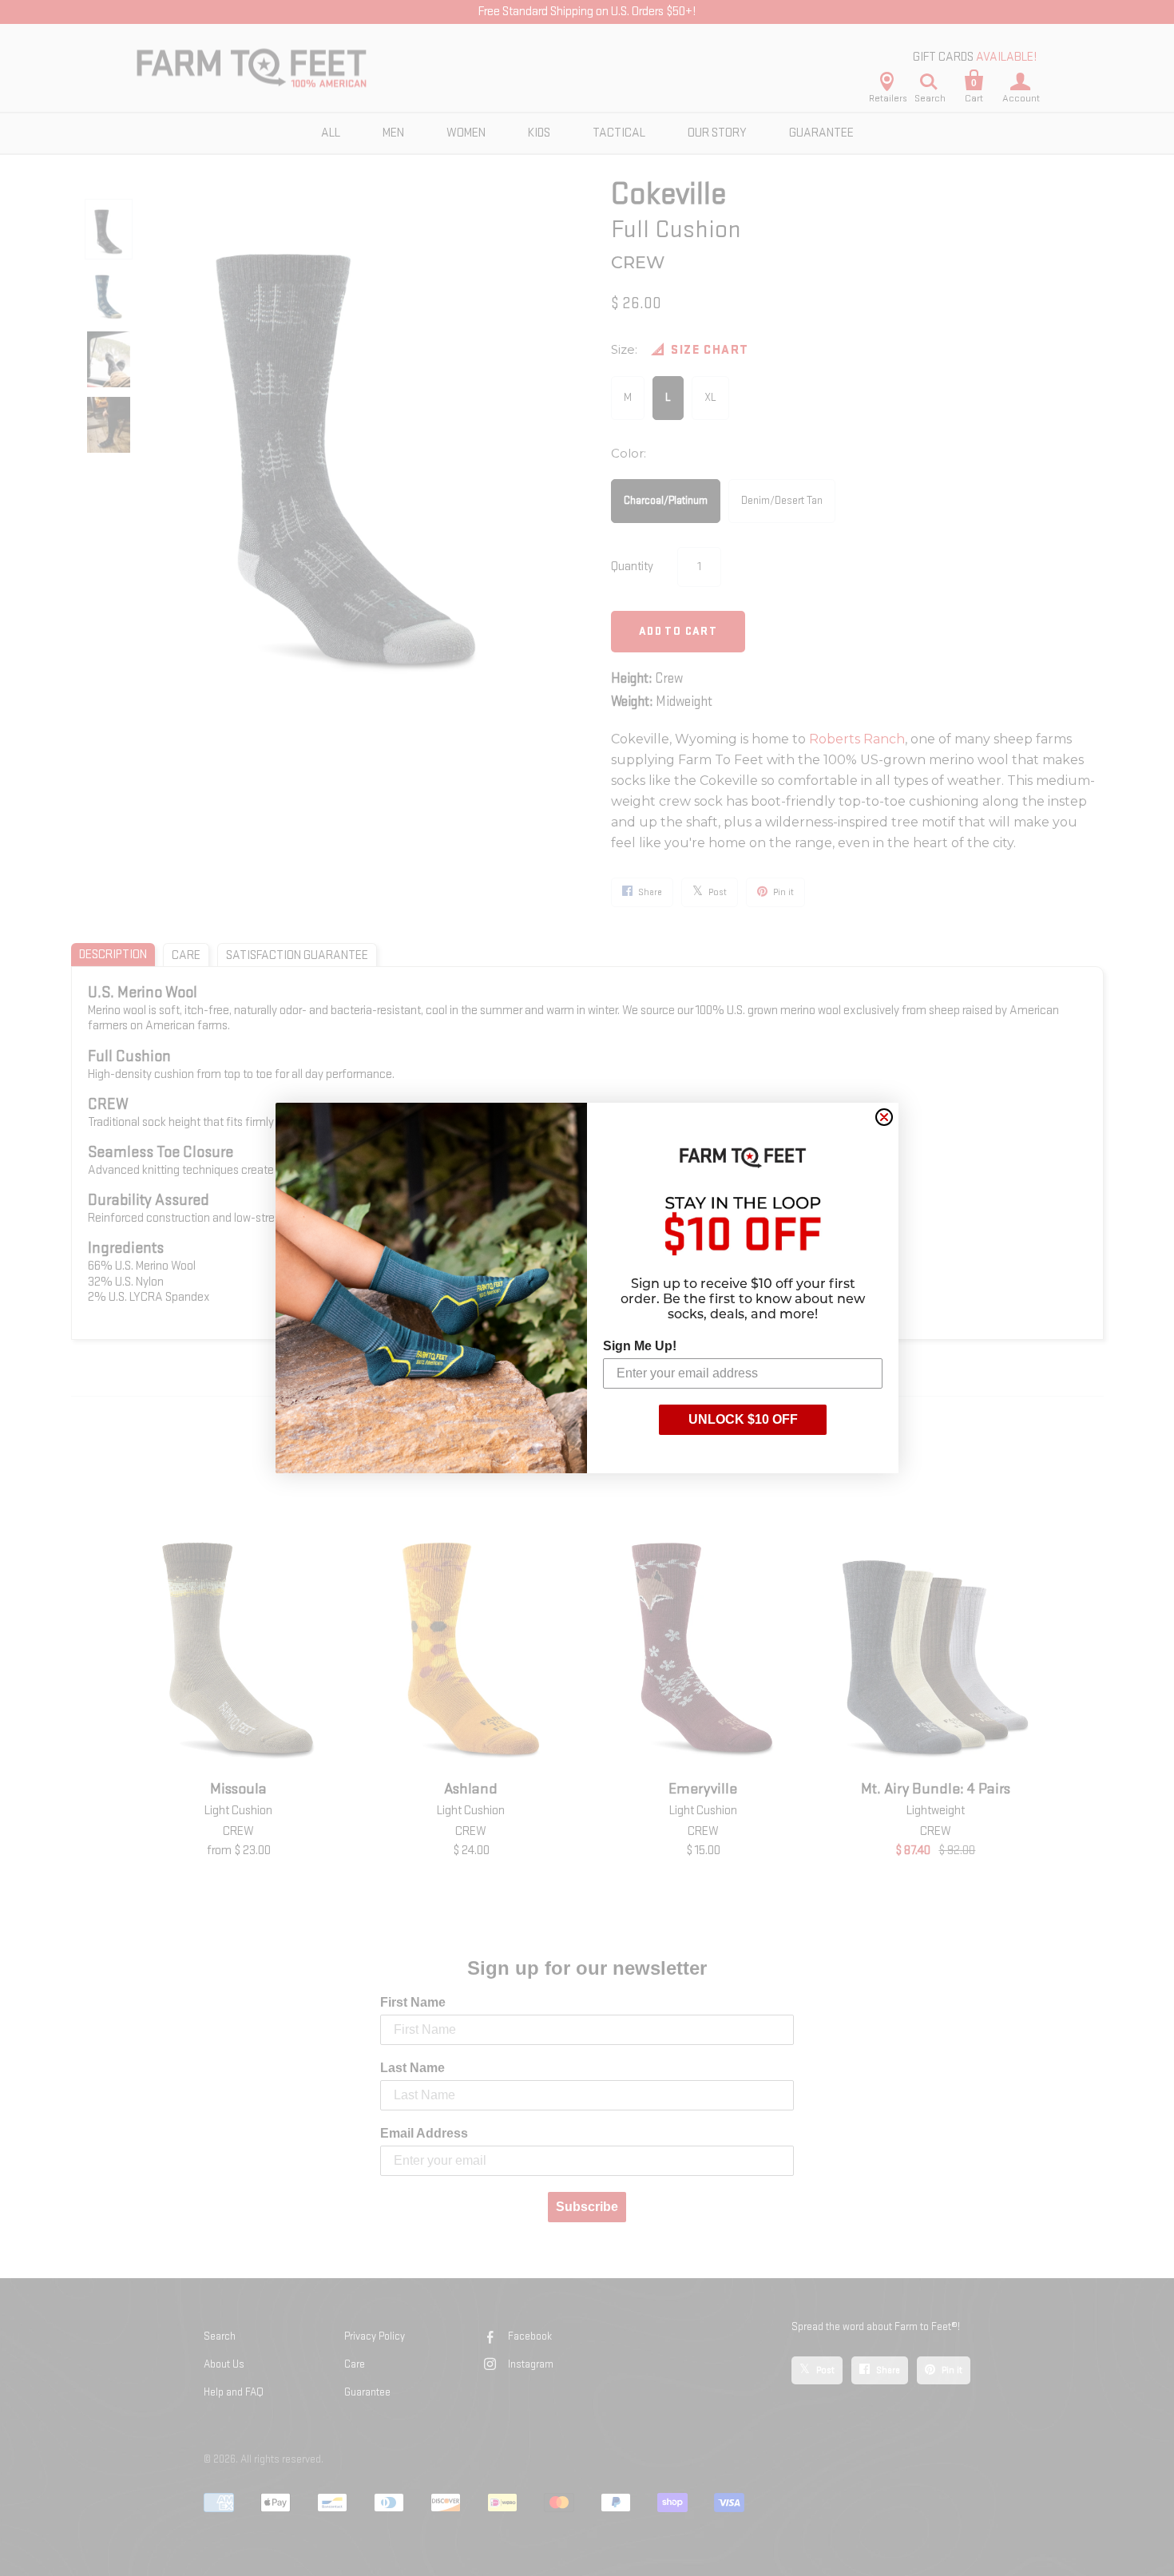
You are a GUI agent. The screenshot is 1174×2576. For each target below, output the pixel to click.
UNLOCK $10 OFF (743, 1419)
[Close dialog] (884, 1117)
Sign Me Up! (640, 1346)
